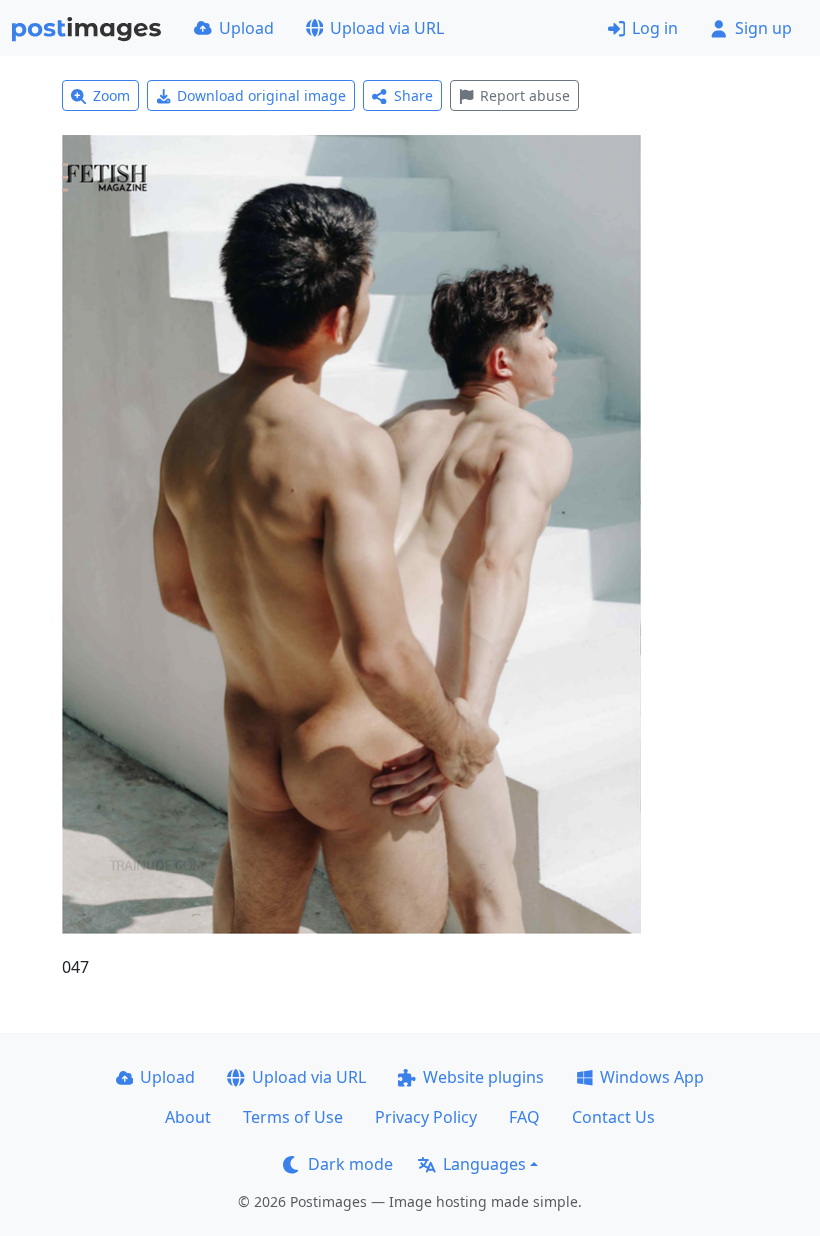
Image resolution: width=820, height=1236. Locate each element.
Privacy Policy (426, 1117)
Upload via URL (387, 28)
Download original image (261, 95)
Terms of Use (293, 1117)
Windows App (652, 1077)
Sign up (763, 28)
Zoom (111, 95)
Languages (484, 1164)
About (188, 1117)
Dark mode (350, 1164)
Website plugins (483, 1077)
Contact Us (613, 1117)
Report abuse (525, 95)
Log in (655, 28)
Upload (246, 28)
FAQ (524, 1117)
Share (413, 95)
